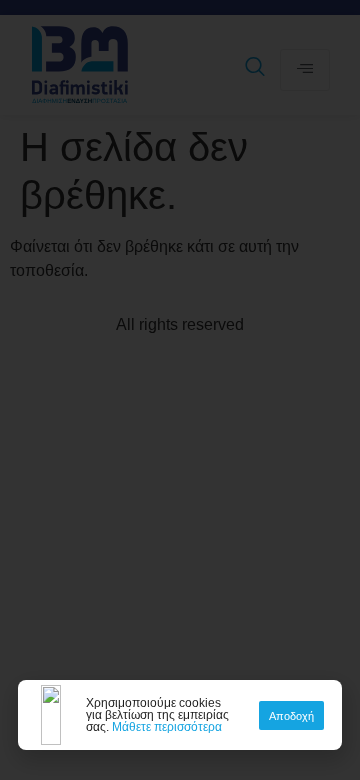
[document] (180, 390)
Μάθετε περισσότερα (167, 727)
